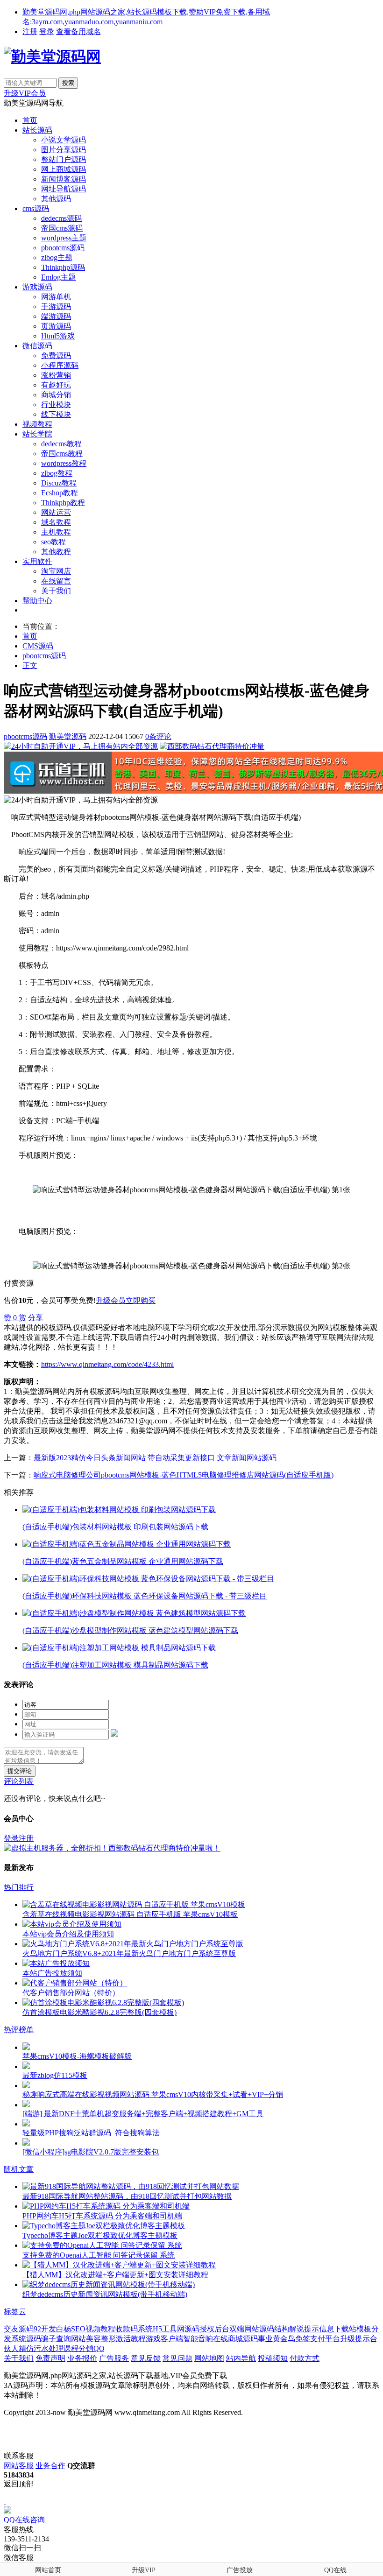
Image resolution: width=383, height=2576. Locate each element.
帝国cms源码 (62, 228)
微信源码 (37, 346)
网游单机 (56, 297)
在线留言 (56, 581)
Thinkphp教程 (63, 503)
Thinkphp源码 (63, 267)
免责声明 (50, 2358)
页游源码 (56, 326)
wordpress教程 (64, 463)
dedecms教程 (61, 444)
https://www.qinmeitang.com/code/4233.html (107, 1364)
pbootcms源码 (63, 248)
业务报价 (82, 2358)
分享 (35, 1318)
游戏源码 (37, 287)
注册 (30, 32)
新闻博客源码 (64, 179)
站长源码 (37, 130)
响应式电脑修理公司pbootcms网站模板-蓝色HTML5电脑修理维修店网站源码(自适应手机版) (184, 1475)
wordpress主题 (64, 238)
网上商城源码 (64, 169)
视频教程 (37, 424)
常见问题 (177, 2358)
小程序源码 (60, 365)
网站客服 (19, 2466)
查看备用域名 (78, 32)
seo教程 (53, 542)
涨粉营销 (56, 375)
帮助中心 (37, 601)
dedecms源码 (61, 218)
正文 (30, 665)
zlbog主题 (57, 257)
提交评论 (20, 1771)
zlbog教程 (57, 473)
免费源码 (56, 355)
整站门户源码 (64, 159)
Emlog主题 (58, 277)
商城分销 (56, 395)
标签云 (15, 2312)
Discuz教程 (59, 483)
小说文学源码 (64, 140)
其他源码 (56, 199)
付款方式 (305, 2358)
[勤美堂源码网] (52, 56)
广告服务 (114, 2358)
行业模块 (56, 405)
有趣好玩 (56, 385)
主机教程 (56, 532)
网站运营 (56, 512)
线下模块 (56, 414)
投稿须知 (273, 2358)
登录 (47, 32)
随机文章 (19, 2169)
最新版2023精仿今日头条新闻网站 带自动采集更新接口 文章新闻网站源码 (155, 1458)
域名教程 (56, 522)
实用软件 (37, 561)
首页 (30, 120)
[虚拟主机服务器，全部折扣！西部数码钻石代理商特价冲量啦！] (112, 1848)
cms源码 (36, 208)
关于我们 (56, 591)
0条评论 (158, 736)
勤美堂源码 (68, 736)
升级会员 (111, 1300)
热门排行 (19, 1887)
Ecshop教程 (60, 493)
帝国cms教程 (62, 454)
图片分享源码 (64, 150)
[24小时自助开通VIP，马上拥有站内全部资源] (81, 746)
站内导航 (241, 2358)
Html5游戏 (58, 336)
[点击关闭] (5, 2502)
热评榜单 (19, 2030)
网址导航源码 (64, 189)
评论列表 (19, 1781)
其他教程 (56, 552)
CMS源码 (38, 646)
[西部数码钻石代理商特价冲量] (212, 746)
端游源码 (56, 316)
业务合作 (50, 2466)
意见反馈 (146, 2358)
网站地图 (209, 2358)
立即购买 (141, 1300)
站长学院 (37, 434)
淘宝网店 (56, 571)
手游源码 (56, 306)
